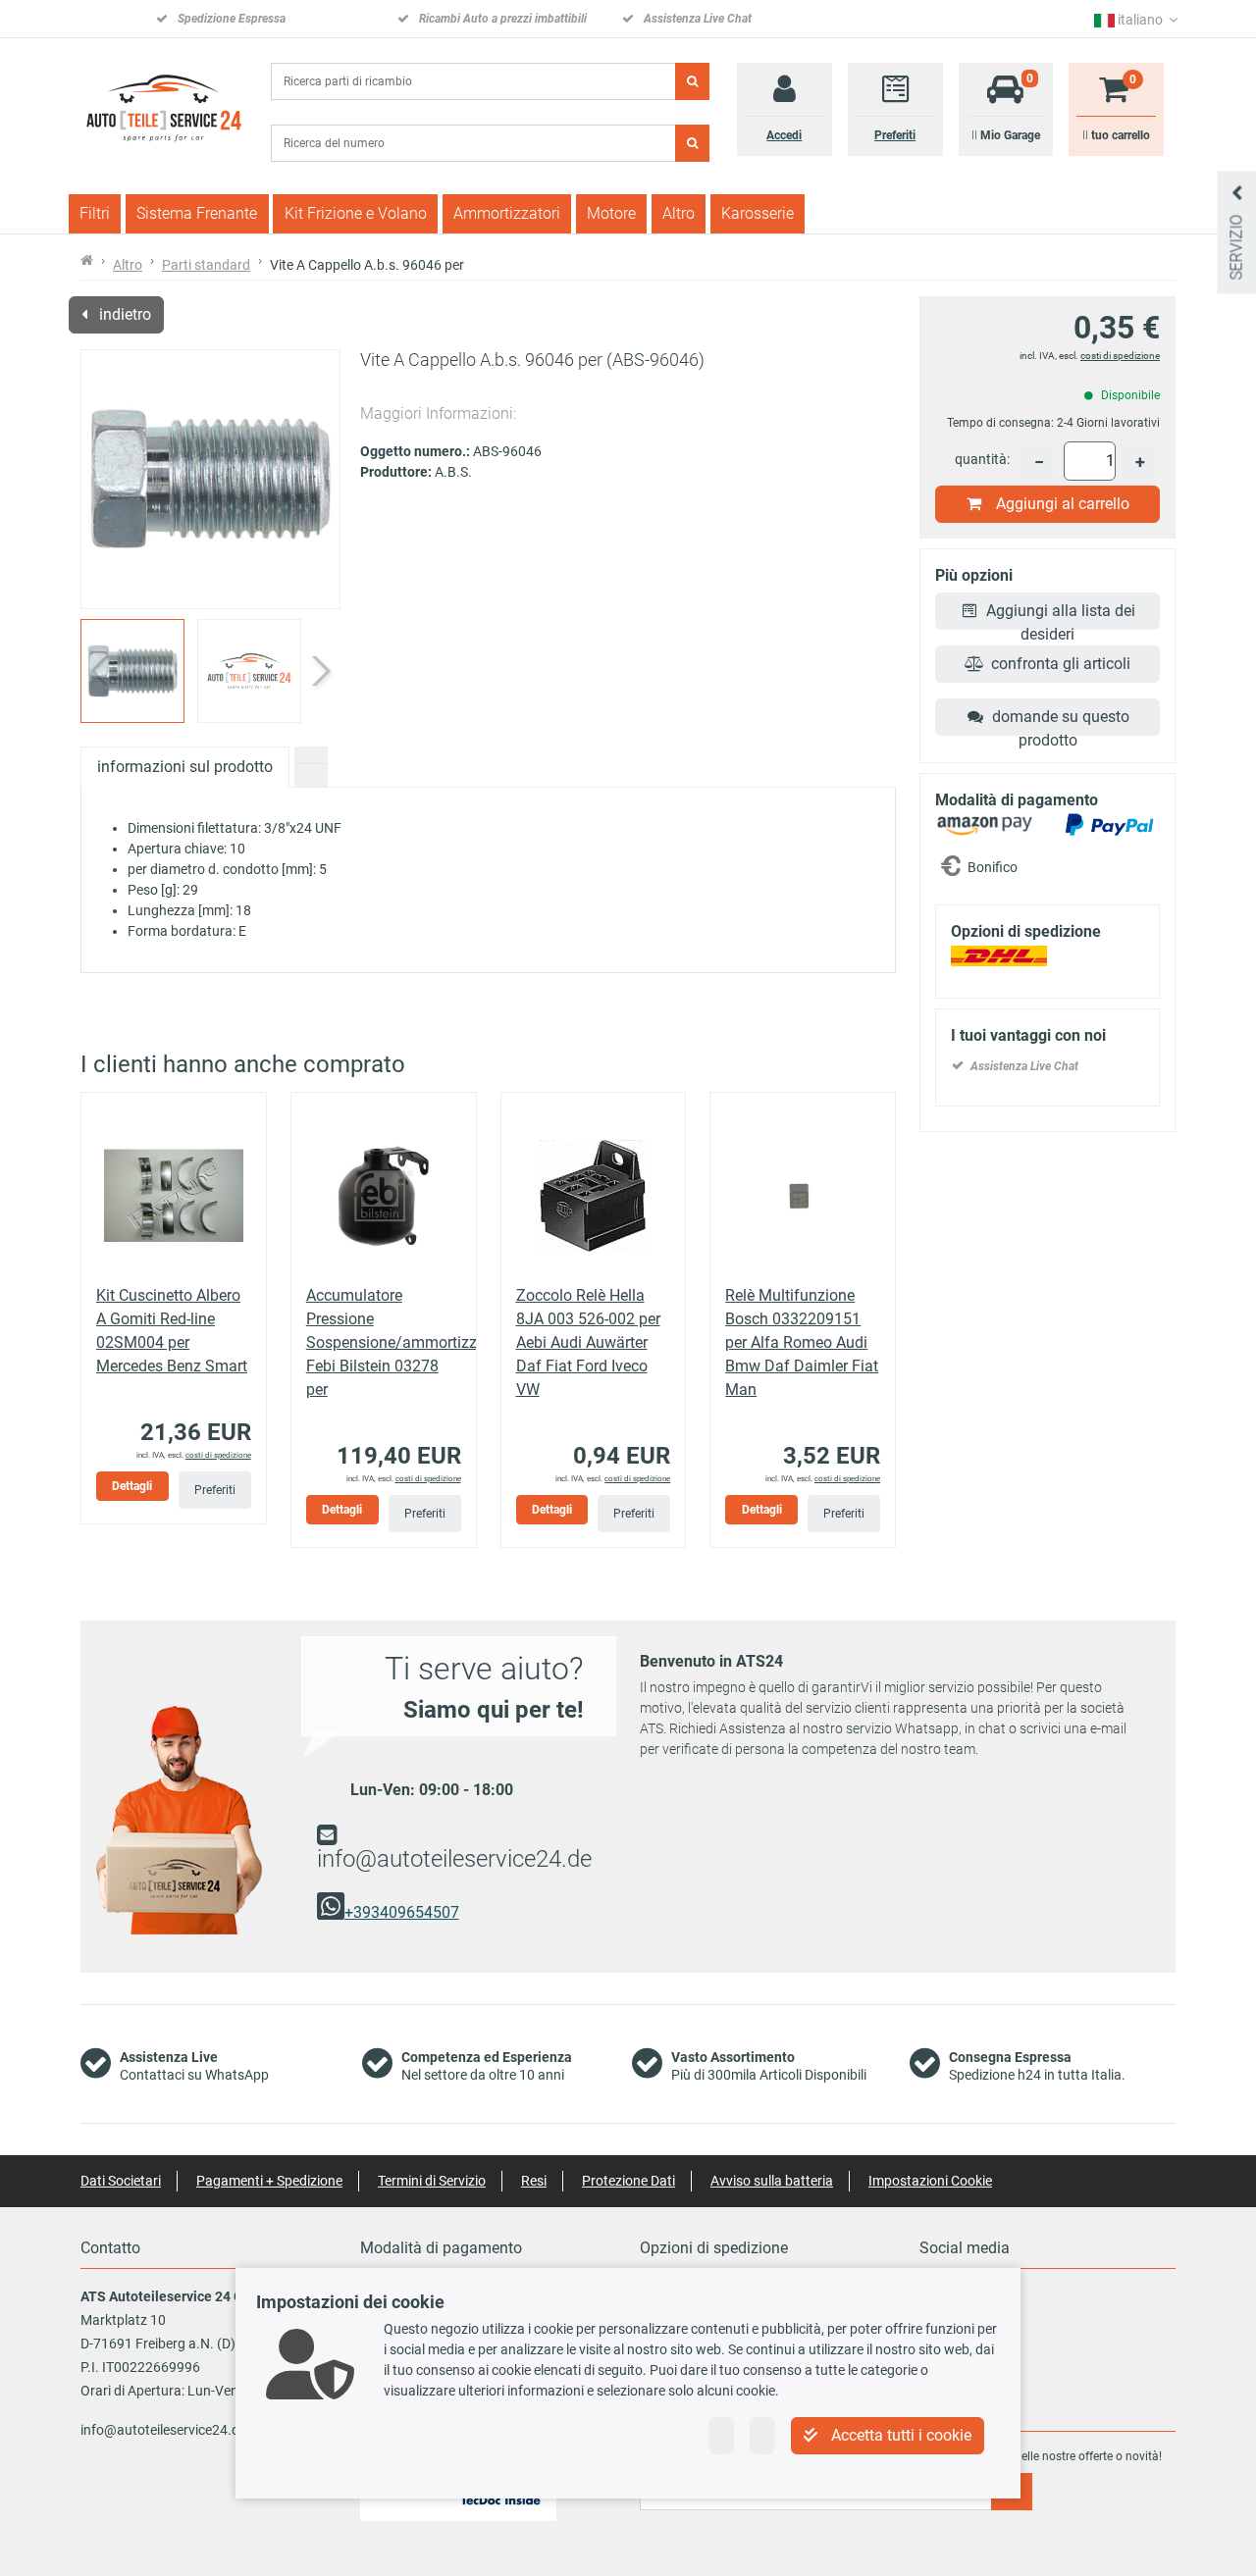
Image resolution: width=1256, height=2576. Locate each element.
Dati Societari (121, 2181)
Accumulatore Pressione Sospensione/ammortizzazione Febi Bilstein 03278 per (415, 1342)
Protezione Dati (628, 2181)
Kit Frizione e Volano (356, 213)
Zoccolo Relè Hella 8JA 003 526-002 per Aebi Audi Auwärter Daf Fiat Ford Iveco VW (588, 1342)
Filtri (95, 213)
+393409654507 (402, 1912)
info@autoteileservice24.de (454, 1859)
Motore (611, 213)
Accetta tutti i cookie (899, 2435)
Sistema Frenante (197, 213)
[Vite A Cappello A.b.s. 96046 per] (210, 479)
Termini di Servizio (432, 2181)
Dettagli (132, 1486)
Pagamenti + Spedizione (269, 2181)
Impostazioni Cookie (930, 2181)
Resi (534, 2181)
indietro (123, 314)
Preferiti (215, 1490)
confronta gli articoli (1061, 664)
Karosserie (758, 213)
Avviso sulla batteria (772, 2181)
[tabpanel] (488, 880)
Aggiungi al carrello (1063, 504)
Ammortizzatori (507, 213)
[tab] (311, 755)
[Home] (162, 107)
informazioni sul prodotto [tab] (185, 767)
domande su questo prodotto (1061, 721)
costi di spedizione (218, 1455)
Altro (679, 213)
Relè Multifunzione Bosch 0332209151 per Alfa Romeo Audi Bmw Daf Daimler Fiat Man (802, 1342)
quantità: (982, 459)
